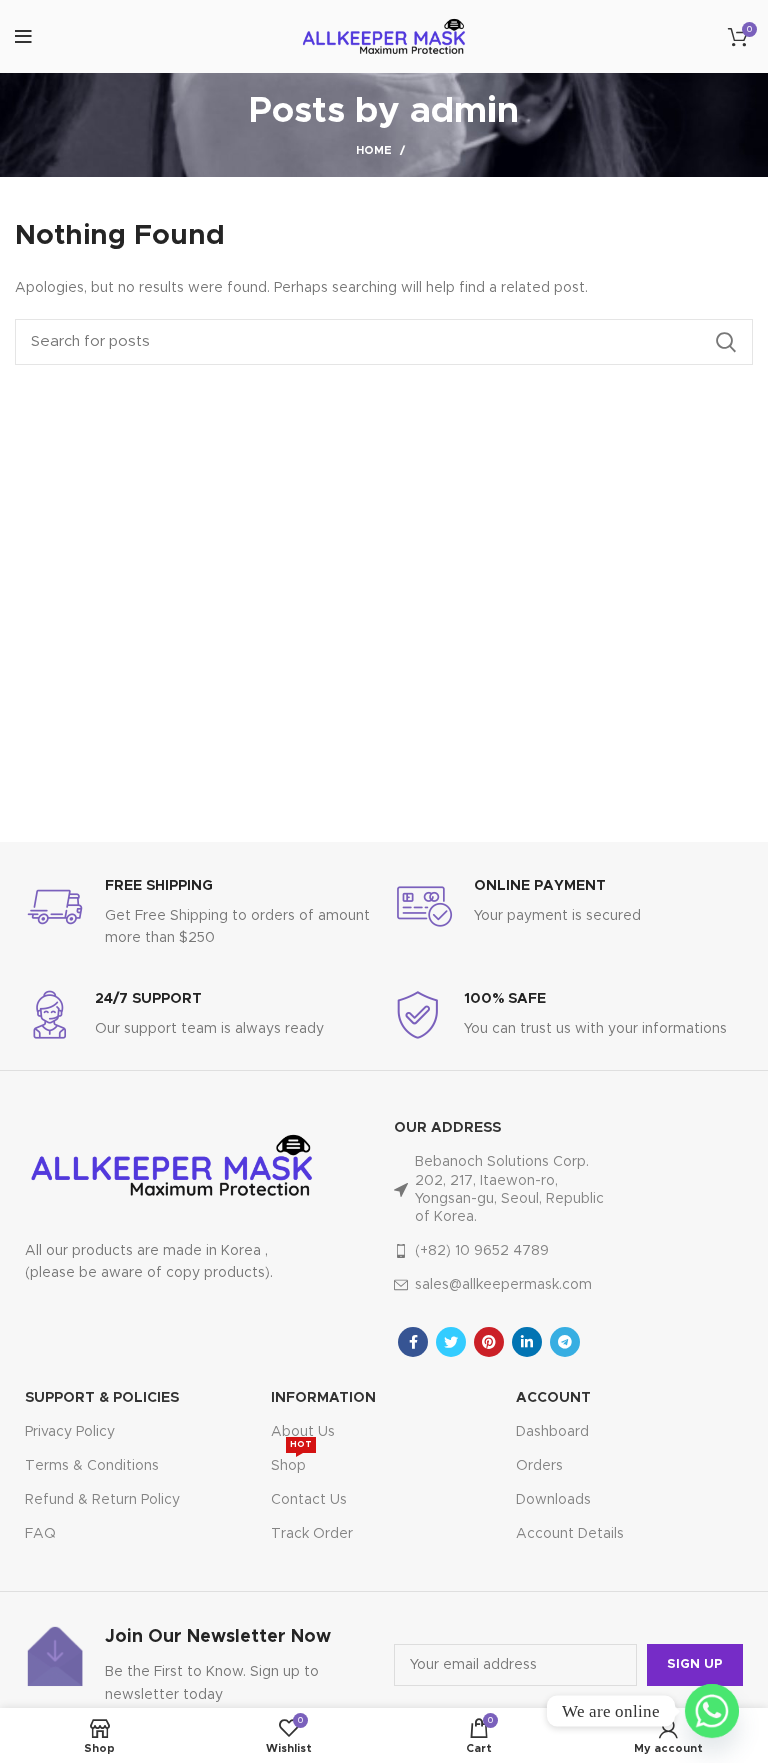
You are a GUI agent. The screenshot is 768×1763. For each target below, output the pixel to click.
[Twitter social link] (451, 1342)
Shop (291, 1461)
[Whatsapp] (712, 1711)
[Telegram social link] (565, 1342)
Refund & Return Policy (102, 1500)
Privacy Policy (70, 1432)
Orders (539, 1466)
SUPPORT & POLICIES (102, 1398)
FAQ (40, 1534)
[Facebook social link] (413, 1342)
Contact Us (309, 1500)
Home (374, 150)
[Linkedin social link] (527, 1342)
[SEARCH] (726, 342)
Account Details (570, 1534)
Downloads (553, 1500)
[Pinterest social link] (489, 1342)
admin (464, 111)
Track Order (312, 1534)
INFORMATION (323, 1398)
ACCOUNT (553, 1398)
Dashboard (552, 1432)
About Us (303, 1432)
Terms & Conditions (92, 1466)
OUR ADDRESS (447, 1128)
